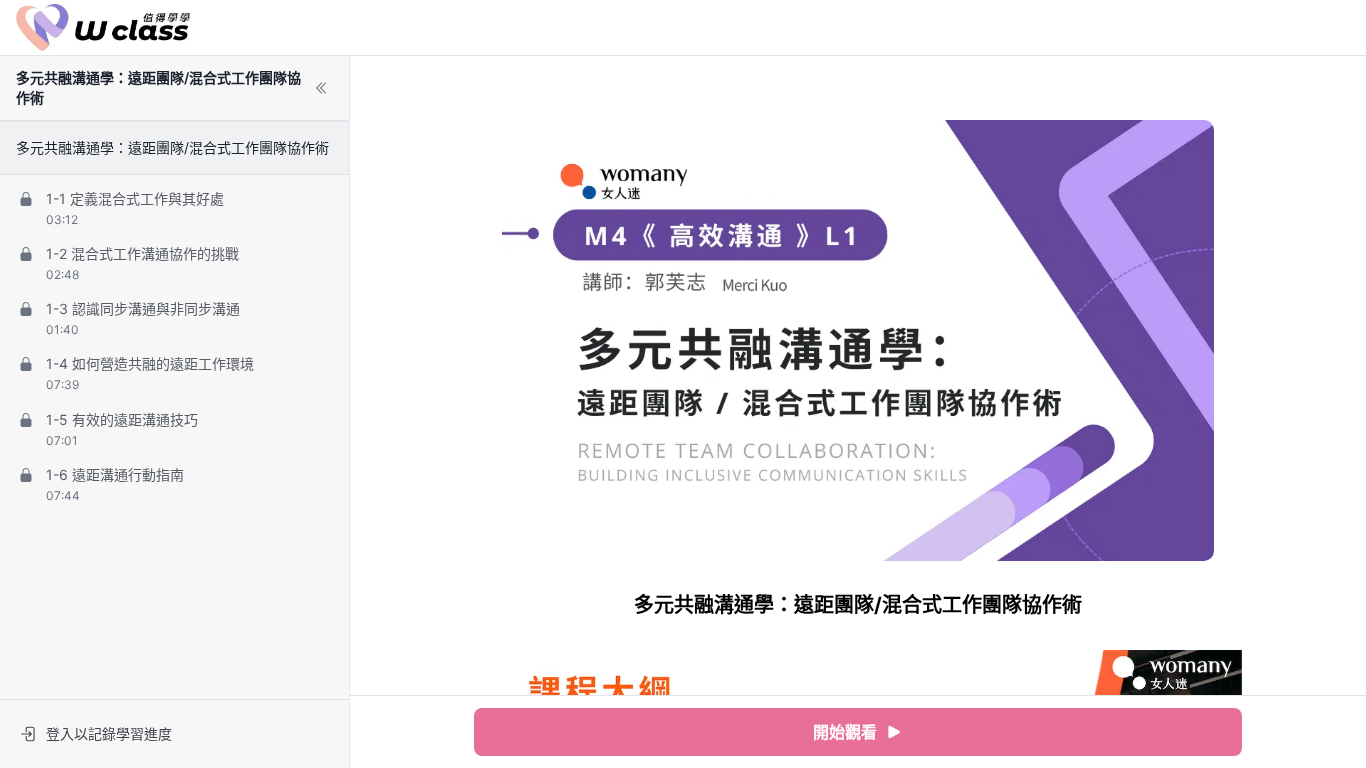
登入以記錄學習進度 (109, 733)
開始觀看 (845, 732)
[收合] (321, 88)
